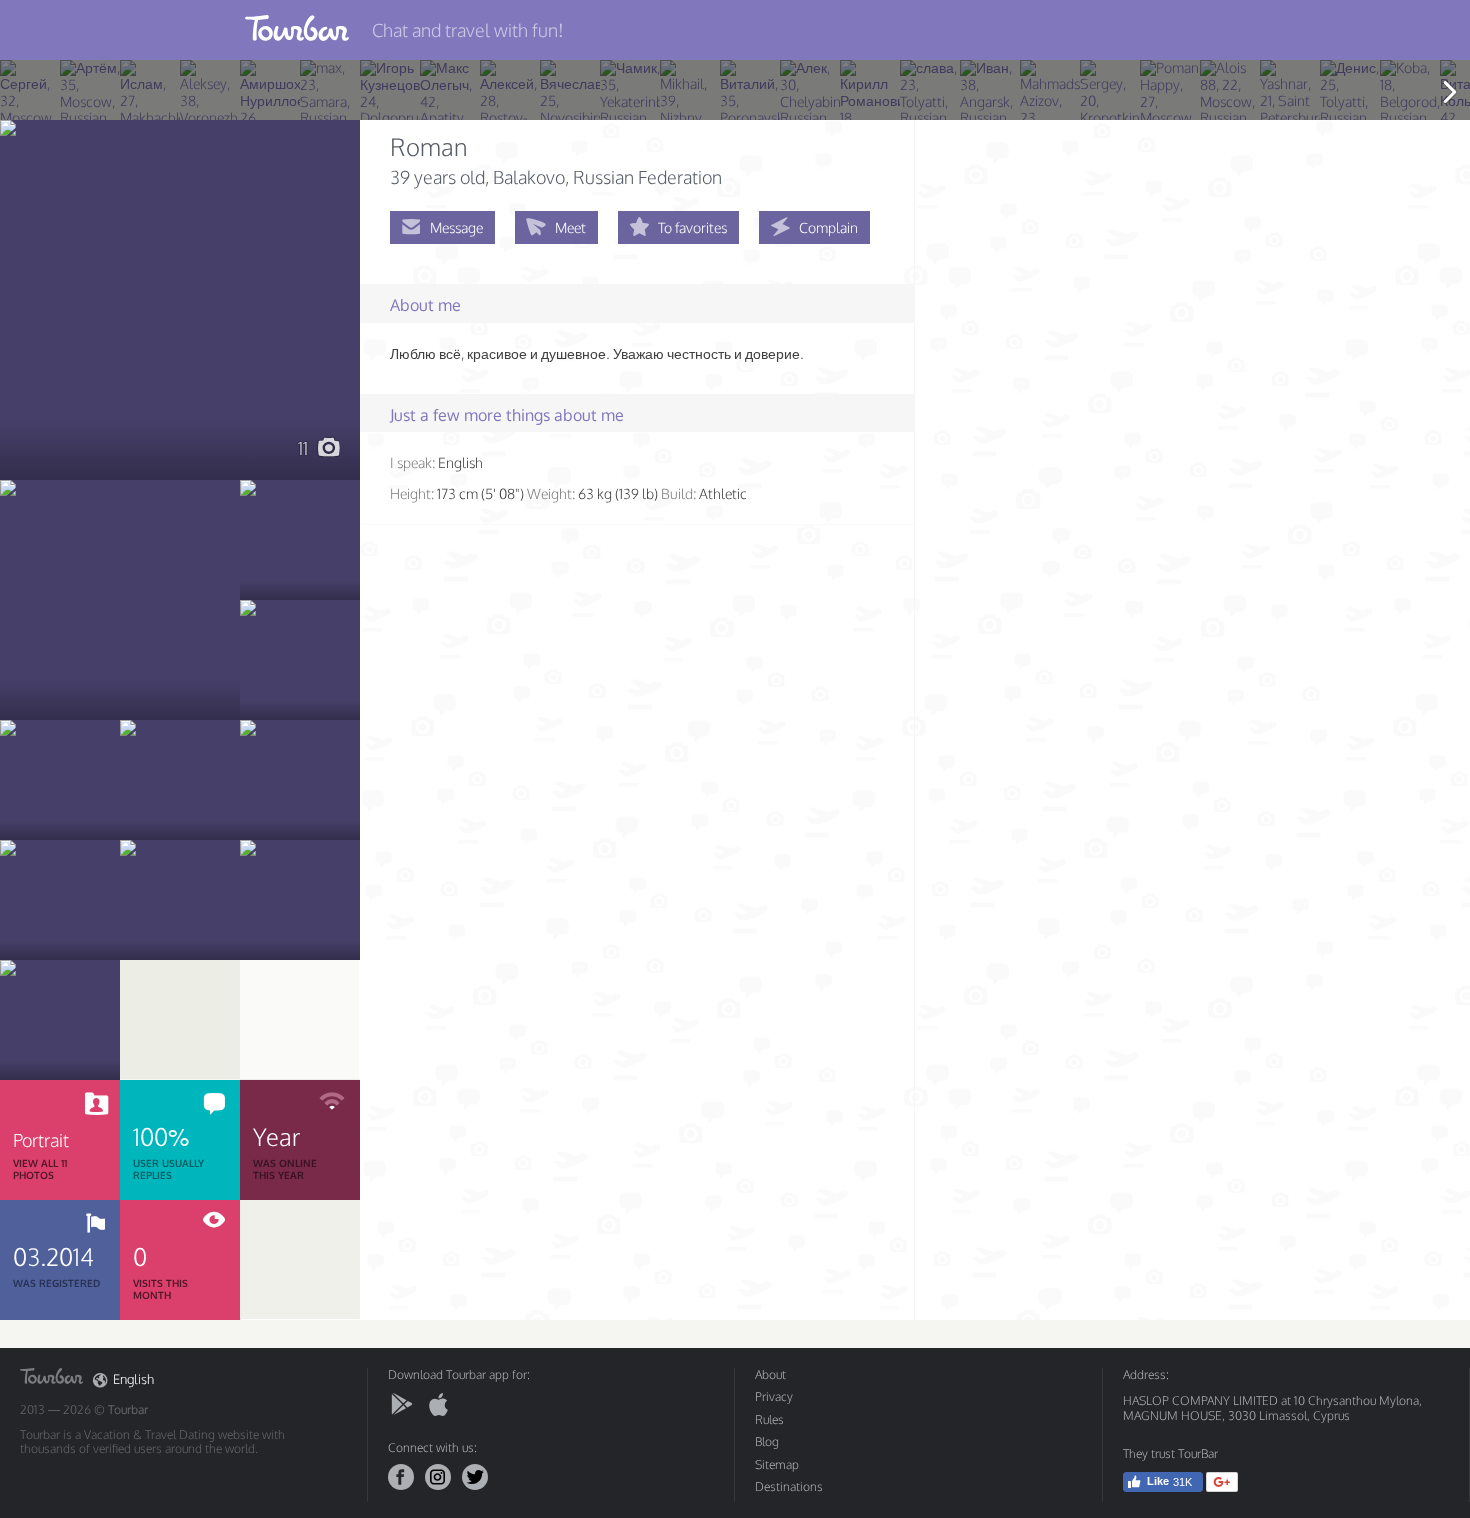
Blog (767, 1441)
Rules (769, 1419)
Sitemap (777, 1464)
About (770, 1374)
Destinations (789, 1486)
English (133, 1379)
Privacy (774, 1396)
